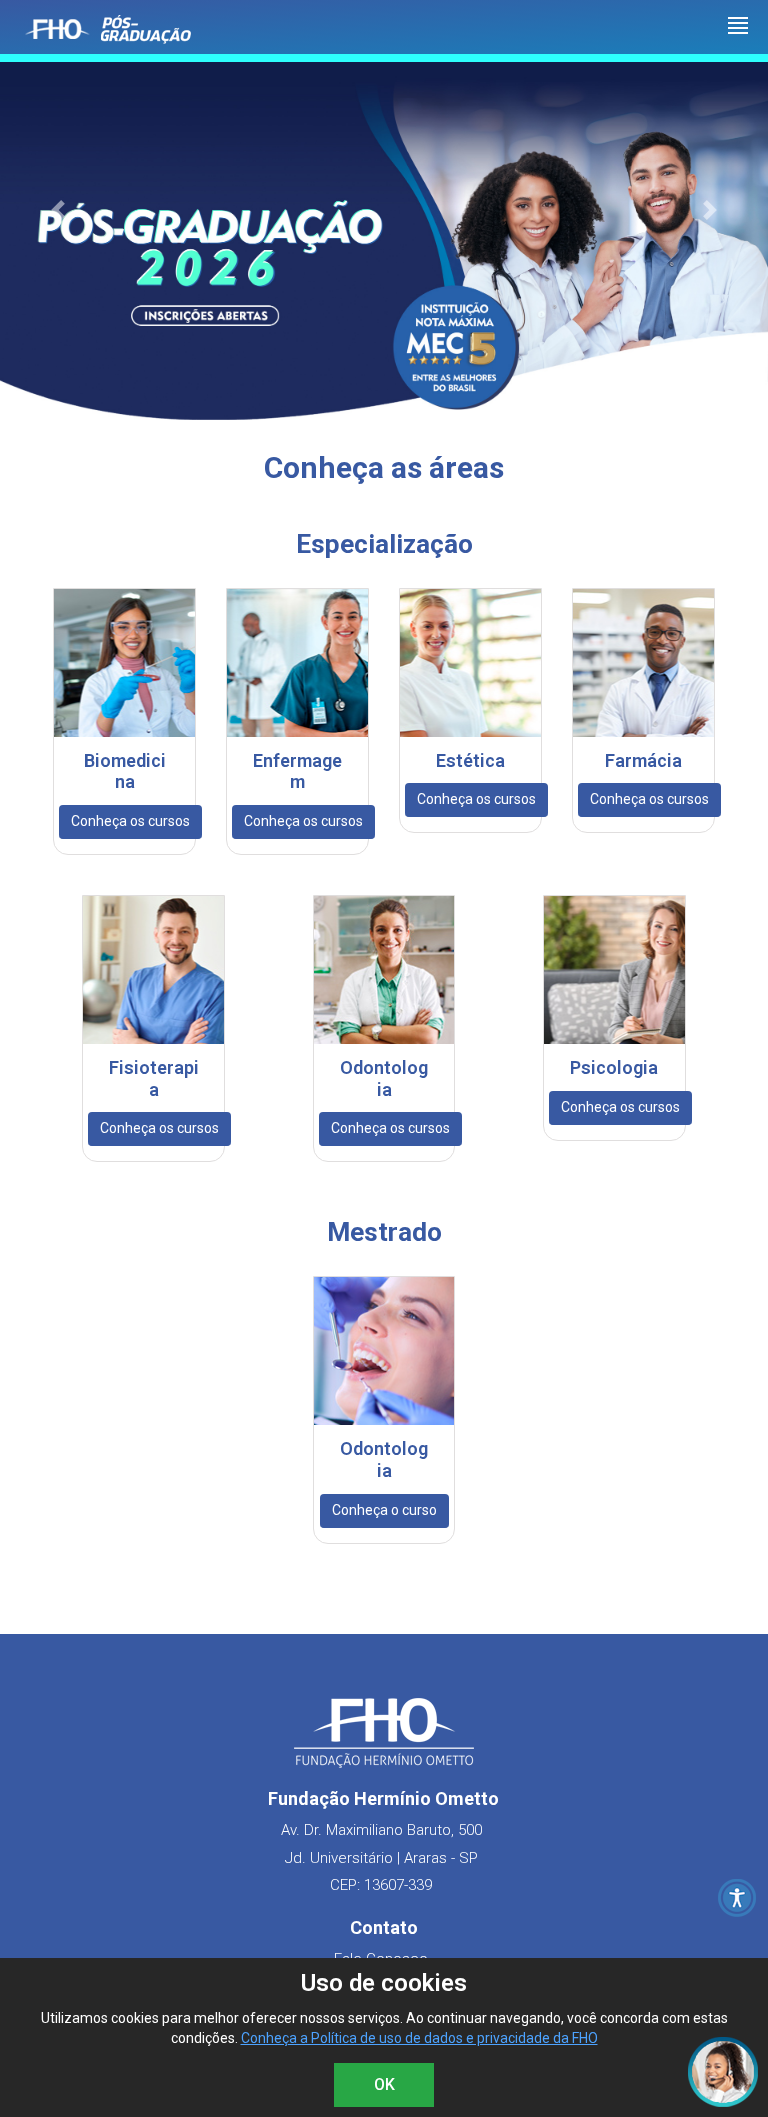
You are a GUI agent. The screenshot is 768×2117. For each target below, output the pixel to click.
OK (384, 2084)
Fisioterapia (154, 1078)
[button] (57, 210)
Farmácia (643, 760)
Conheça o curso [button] (384, 1510)
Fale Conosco (381, 1959)
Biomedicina (125, 771)
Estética (470, 760)
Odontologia (384, 1078)
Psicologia (614, 1067)
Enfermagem (297, 771)
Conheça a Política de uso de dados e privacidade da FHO (419, 2038)
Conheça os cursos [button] (130, 821)
